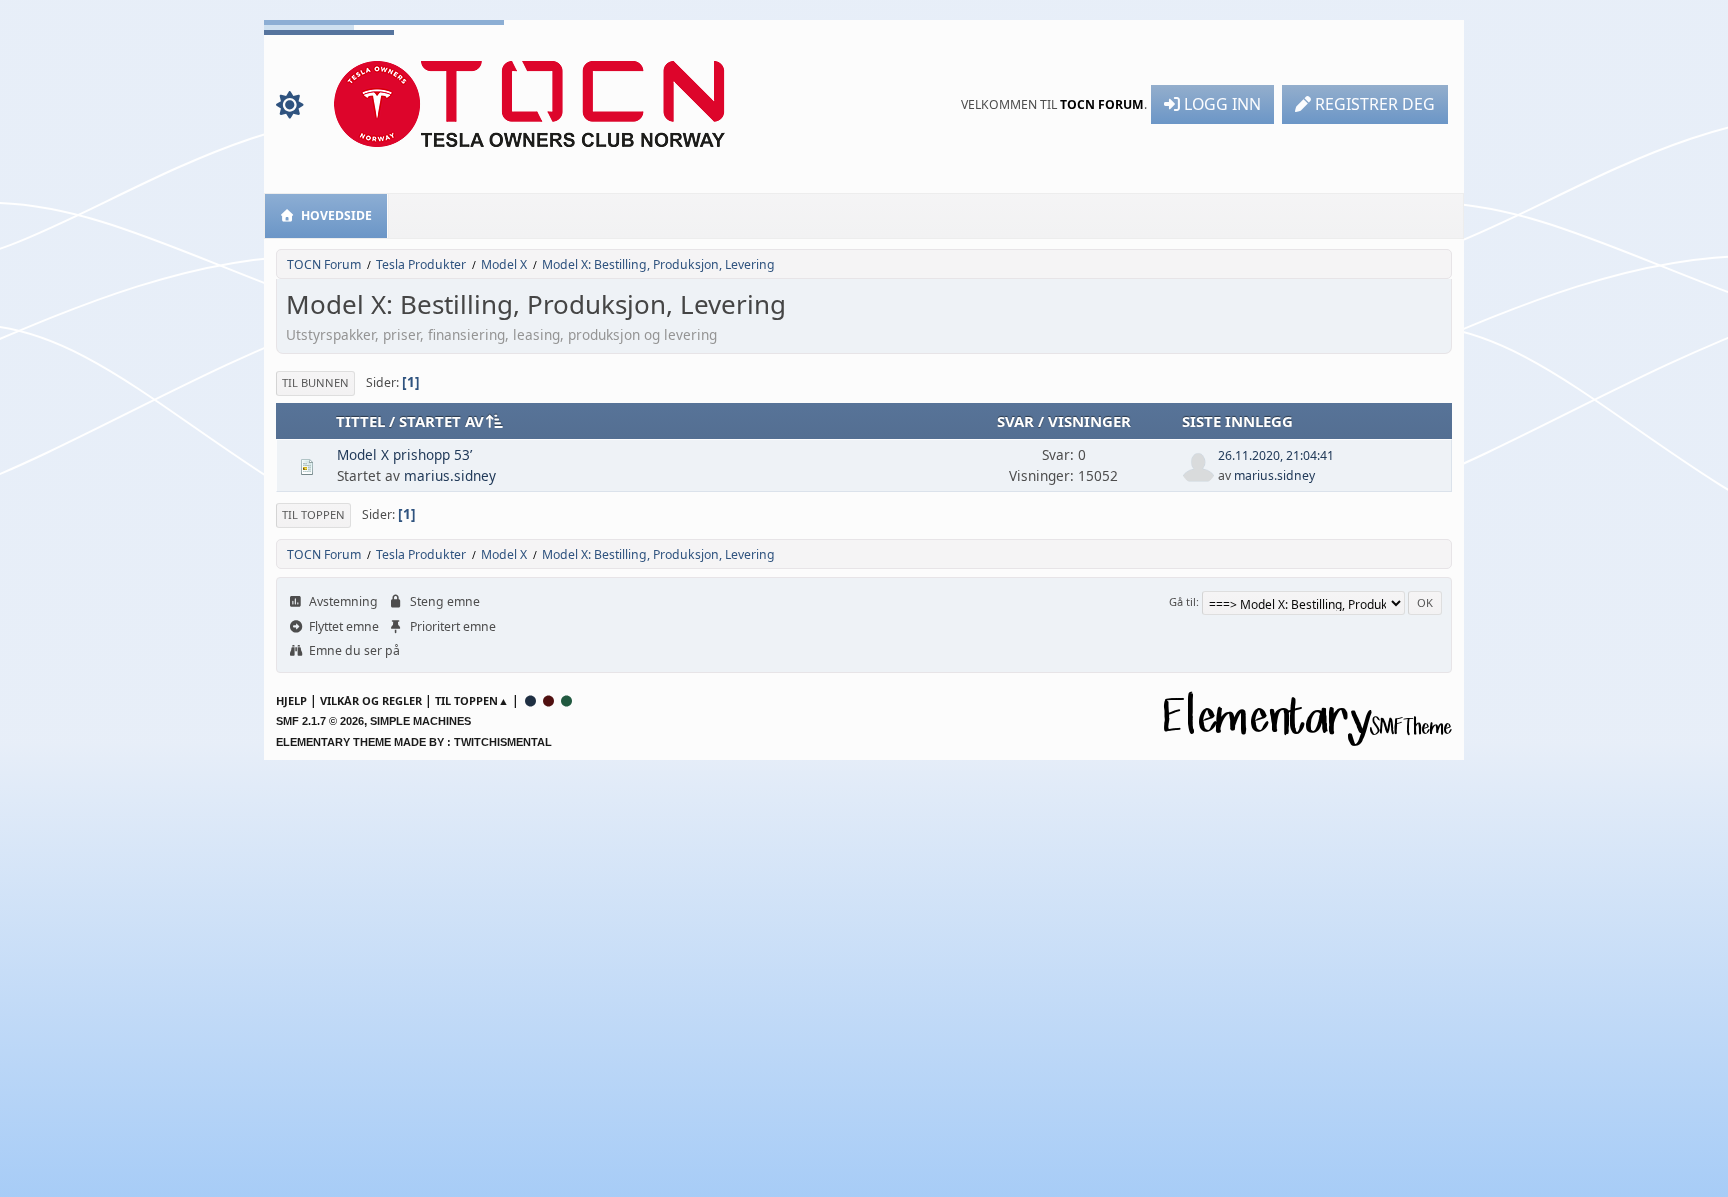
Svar (1015, 421)
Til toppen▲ (472, 700)
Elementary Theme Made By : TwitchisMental (414, 742)
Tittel (360, 421)
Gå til (1182, 601)
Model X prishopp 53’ (404, 454)
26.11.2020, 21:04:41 (1276, 455)
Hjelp (291, 700)
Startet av (441, 421)
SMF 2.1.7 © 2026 (320, 721)
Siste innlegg (1237, 421)
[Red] (549, 700)
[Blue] (531, 700)
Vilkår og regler (371, 700)
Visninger (1089, 421)
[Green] (567, 700)
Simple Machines (420, 721)
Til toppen (313, 514)
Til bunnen (315, 382)
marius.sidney (450, 475)
